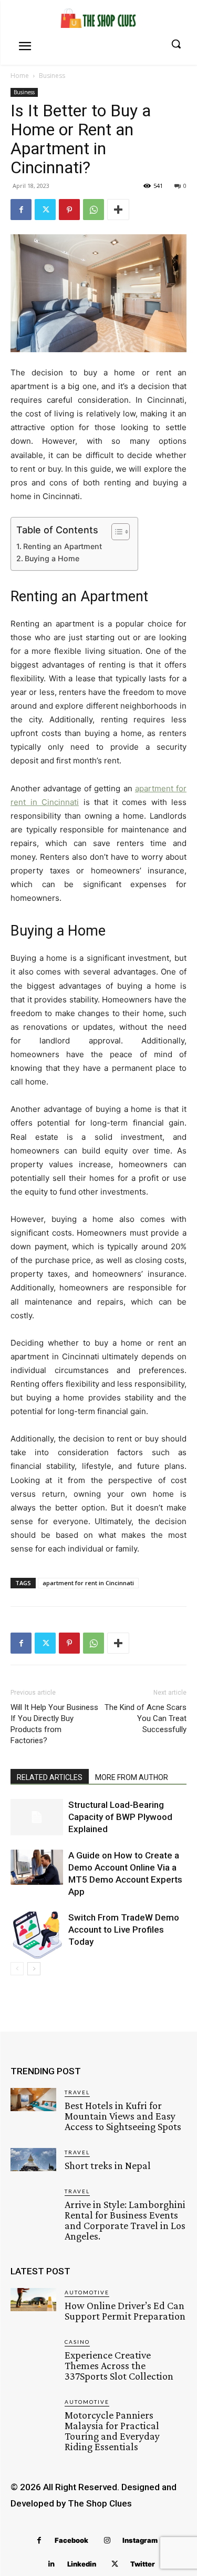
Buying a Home (52, 558)
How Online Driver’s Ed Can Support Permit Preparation (125, 2311)
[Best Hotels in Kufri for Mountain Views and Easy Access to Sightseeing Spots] (33, 2100)
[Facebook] (21, 210)
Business (52, 76)
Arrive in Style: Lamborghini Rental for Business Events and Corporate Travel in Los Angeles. (125, 2220)
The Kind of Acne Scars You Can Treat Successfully (146, 1718)
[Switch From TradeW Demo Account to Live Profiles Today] (37, 1935)
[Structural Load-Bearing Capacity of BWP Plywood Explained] (37, 1817)
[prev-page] (17, 1969)
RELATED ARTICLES (50, 1777)
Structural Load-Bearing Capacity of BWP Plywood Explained (120, 1817)
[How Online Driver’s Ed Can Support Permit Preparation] (33, 2300)
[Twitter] (45, 210)
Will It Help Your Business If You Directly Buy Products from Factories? (54, 1724)
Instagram (140, 2540)
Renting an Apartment (63, 546)
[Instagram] (107, 2540)
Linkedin (82, 2564)
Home (20, 76)
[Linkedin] (52, 2564)
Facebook (71, 2540)
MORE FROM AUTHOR (132, 1777)
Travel (77, 2092)
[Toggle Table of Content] (115, 532)
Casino (77, 2342)
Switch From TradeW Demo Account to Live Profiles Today (124, 1929)
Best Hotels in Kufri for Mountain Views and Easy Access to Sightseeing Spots (123, 2116)
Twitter (143, 2564)
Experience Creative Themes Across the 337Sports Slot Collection (119, 2365)
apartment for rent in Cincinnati (88, 1583)
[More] (118, 210)
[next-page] (34, 1969)
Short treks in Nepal (108, 2165)
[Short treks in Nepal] (33, 2160)
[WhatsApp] (94, 210)
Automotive (87, 2292)
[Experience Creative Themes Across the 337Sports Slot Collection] (33, 2349)
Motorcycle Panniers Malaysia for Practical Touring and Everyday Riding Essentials (112, 2431)
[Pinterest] (69, 210)
